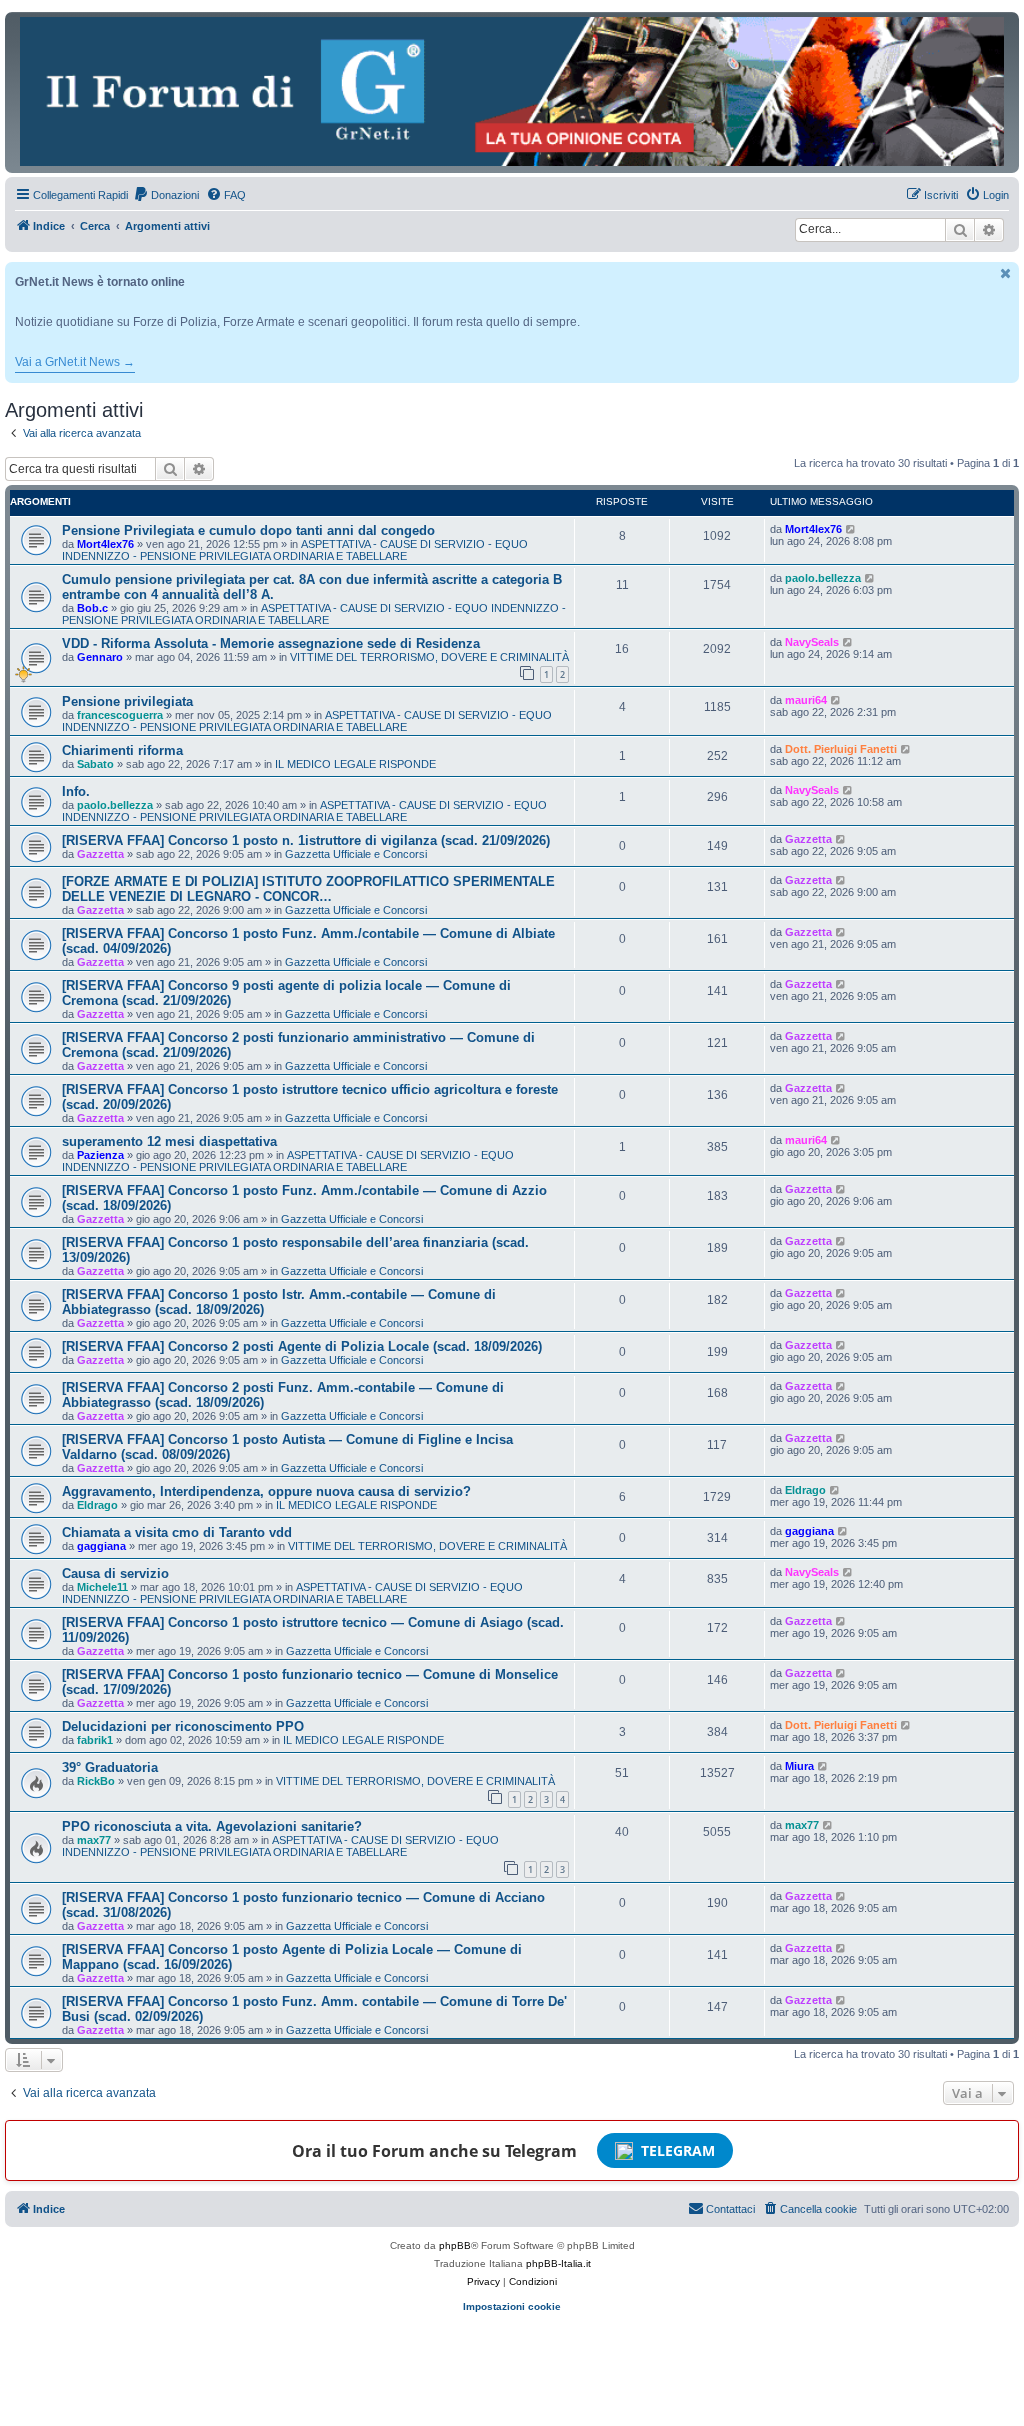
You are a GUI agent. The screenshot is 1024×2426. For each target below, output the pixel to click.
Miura (799, 1766)
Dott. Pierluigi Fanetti (841, 749)
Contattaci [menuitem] (730, 2209)
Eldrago (97, 1505)
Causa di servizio (115, 1573)
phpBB (455, 2245)
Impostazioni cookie (512, 2306)
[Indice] (512, 91)
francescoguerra (120, 715)
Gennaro (100, 657)
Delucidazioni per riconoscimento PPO (183, 1726)
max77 (94, 1840)
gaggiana (101, 1546)
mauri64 (806, 700)
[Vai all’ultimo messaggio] (851, 529)
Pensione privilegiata (127, 701)
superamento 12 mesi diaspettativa (169, 1141)
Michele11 (102, 1587)
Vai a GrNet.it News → (75, 362)
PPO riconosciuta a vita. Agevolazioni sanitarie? (212, 1826)
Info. (76, 791)
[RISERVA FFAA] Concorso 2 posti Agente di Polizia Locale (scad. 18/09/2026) (302, 1346)
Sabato (95, 764)
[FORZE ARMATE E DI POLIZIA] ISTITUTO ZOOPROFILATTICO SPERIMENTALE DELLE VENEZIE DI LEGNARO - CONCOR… (308, 889)
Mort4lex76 (105, 544)
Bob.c (92, 608)
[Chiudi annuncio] (1006, 273)
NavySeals (812, 642)
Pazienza (100, 1155)
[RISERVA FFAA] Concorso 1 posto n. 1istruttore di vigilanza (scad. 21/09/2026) (306, 840)
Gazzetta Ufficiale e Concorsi (356, 854)
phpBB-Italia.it (558, 2263)
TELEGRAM (678, 2150)
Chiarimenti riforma (122, 750)
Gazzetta (100, 854)
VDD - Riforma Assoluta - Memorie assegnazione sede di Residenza (271, 643)
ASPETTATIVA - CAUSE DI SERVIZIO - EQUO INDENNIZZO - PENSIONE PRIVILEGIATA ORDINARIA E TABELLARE (295, 550)
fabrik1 (95, 1740)
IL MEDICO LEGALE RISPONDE (355, 764)
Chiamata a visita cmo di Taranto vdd (177, 1532)
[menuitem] (166, 195)
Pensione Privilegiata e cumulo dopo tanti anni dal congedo (248, 530)
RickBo (96, 1781)
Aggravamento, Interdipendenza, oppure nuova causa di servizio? (266, 1491)
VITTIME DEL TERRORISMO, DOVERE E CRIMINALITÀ (429, 657)
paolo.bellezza (823, 578)
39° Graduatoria (110, 1767)
